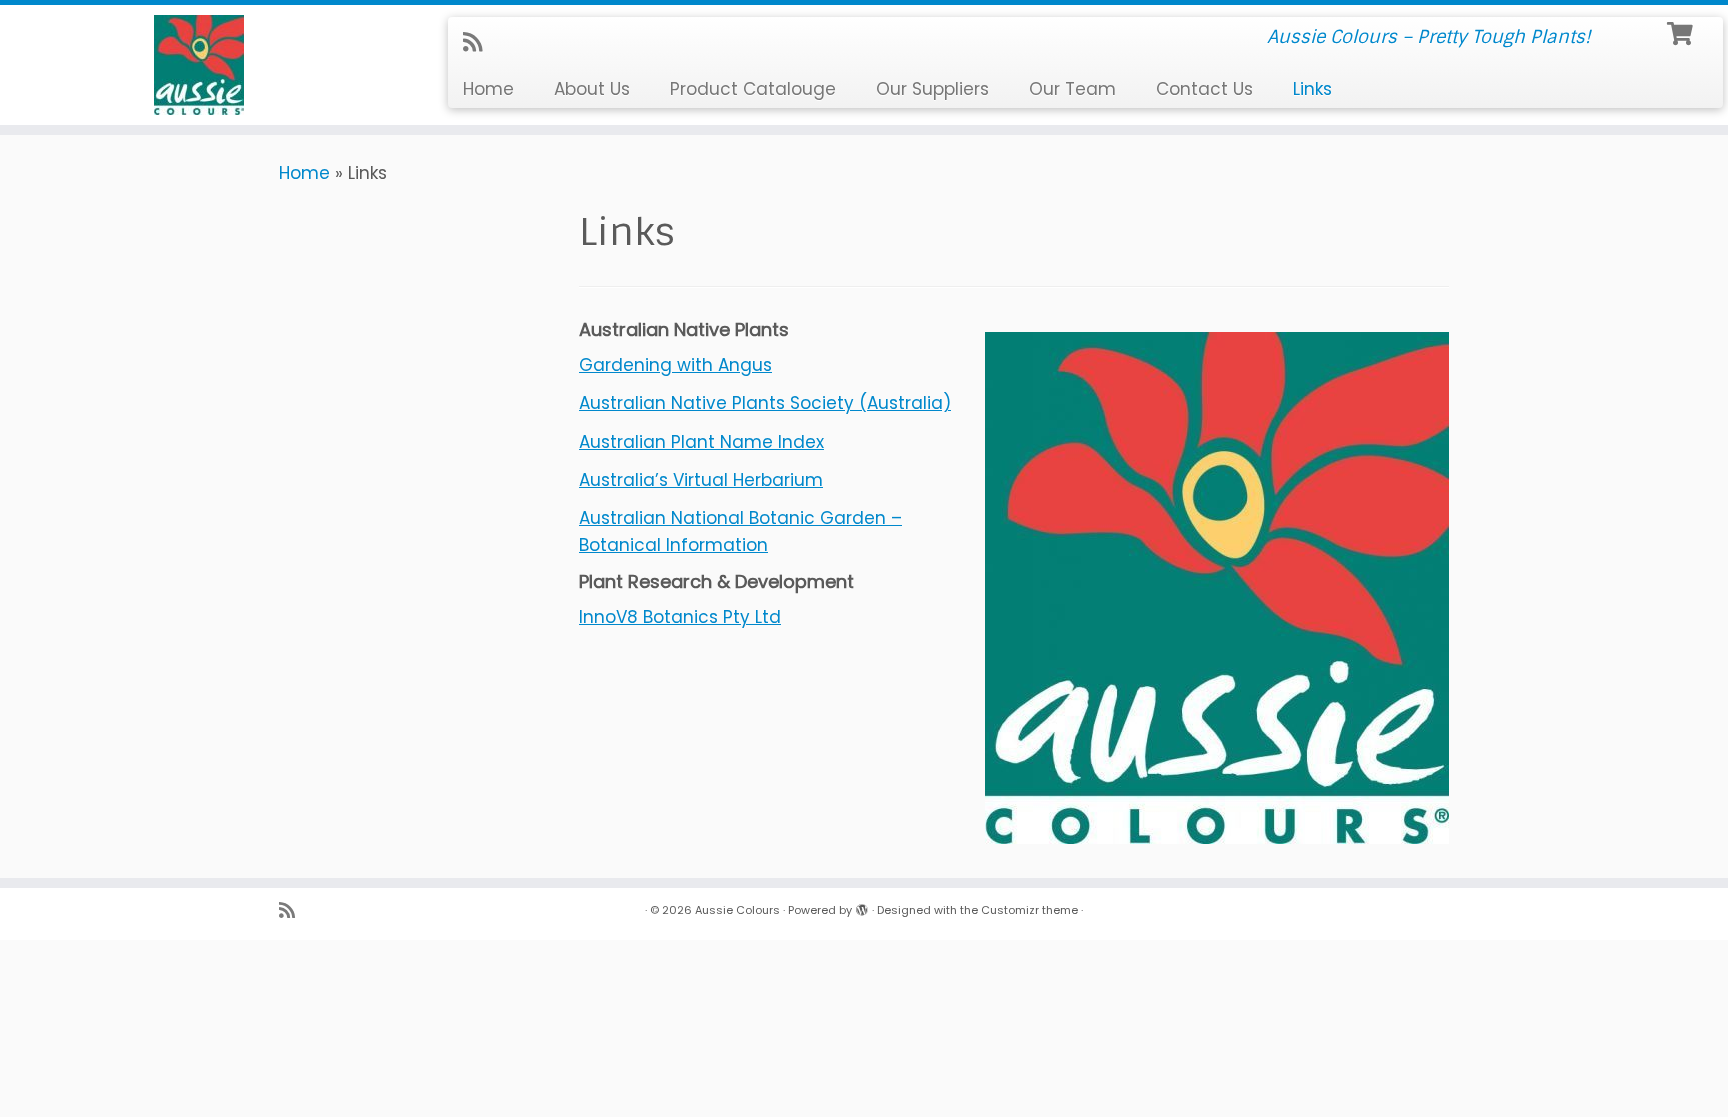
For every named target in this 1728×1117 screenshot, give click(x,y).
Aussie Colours (737, 910)
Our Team (1072, 89)
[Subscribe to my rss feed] (479, 42)
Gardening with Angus (675, 365)
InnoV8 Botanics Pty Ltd (680, 617)
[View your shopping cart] (1682, 31)
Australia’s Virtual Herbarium (701, 480)
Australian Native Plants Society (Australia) (765, 403)
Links (1312, 89)
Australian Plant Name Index (701, 442)
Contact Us (1204, 89)
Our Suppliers (932, 89)
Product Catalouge (753, 89)
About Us (592, 89)
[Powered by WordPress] (862, 906)
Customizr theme (1029, 910)
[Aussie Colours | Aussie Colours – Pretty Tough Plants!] (199, 65)
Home (488, 89)
